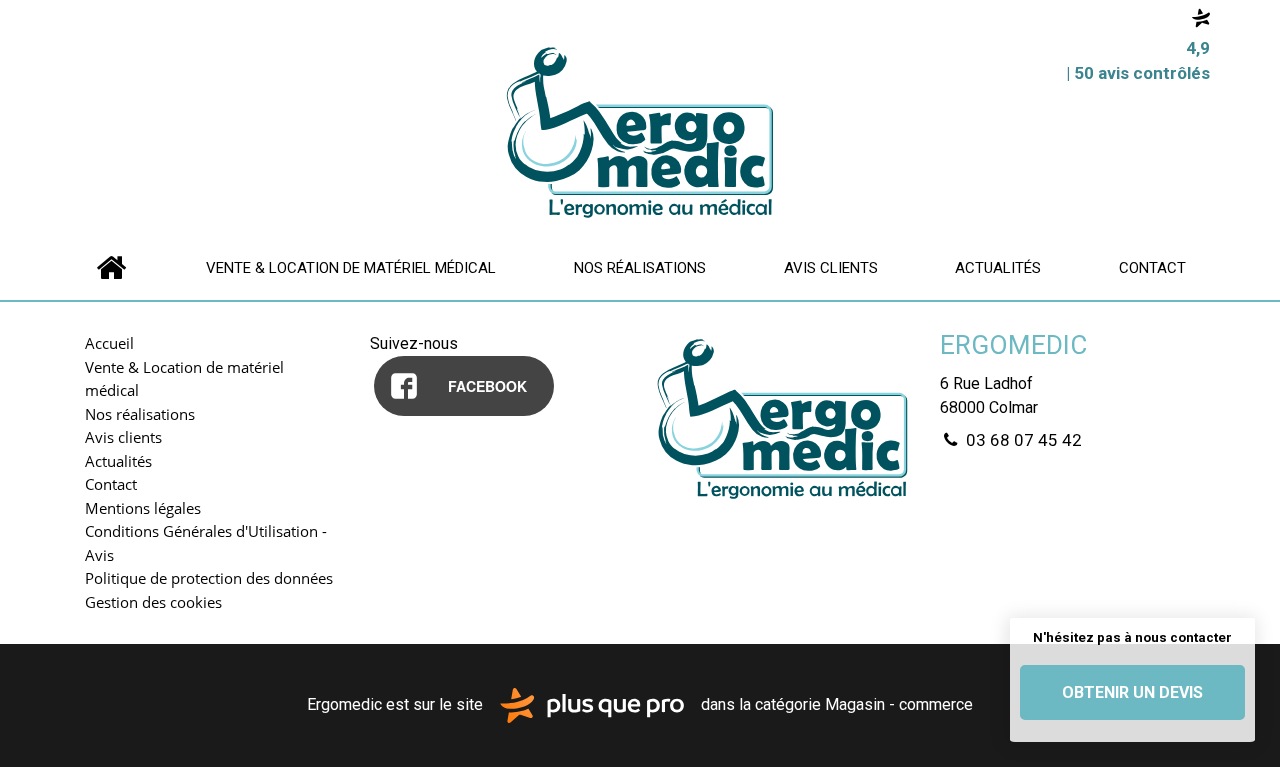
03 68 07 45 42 (1022, 440)
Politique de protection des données (209, 578)
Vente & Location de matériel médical (351, 268)
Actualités (998, 268)
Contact (1152, 268)
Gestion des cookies (153, 602)
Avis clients (831, 268)
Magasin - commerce (899, 704)
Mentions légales (143, 508)
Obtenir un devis (1132, 692)
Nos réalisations (640, 268)
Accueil (111, 267)
